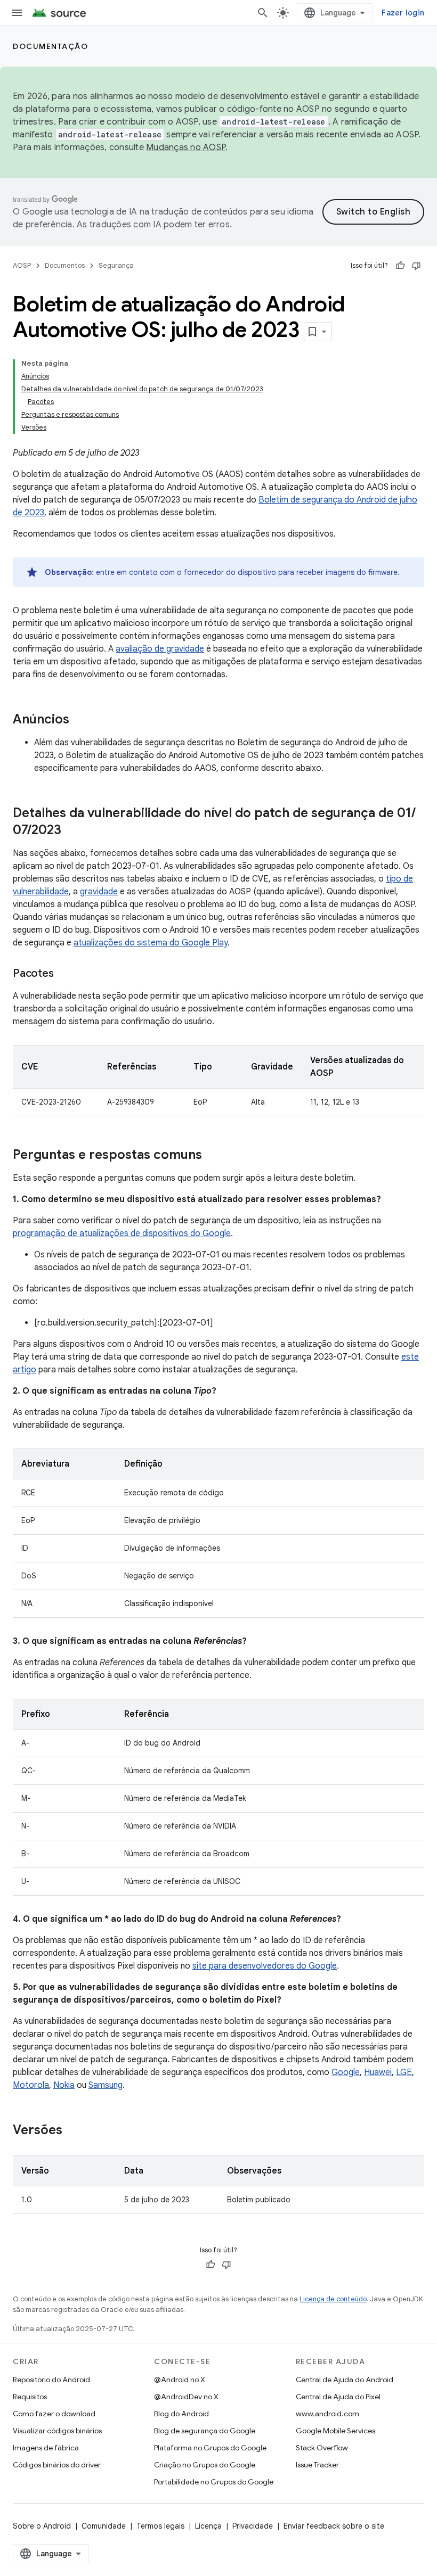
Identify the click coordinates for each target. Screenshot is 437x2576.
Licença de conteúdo (333, 2299)
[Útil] (400, 266)
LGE (404, 2072)
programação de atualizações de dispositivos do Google (122, 1233)
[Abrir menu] (17, 13)
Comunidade (104, 2526)
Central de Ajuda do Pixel (338, 2397)
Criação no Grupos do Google (205, 2465)
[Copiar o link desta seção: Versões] (73, 2131)
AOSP (22, 265)
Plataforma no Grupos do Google (210, 2448)
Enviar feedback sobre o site (334, 2526)
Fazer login (403, 13)
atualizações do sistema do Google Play (151, 943)
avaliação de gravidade (160, 649)
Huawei (378, 2072)
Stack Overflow (322, 2448)
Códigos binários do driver (57, 2465)
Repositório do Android (51, 2380)
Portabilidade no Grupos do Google (214, 2482)
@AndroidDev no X (186, 2397)
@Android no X (180, 2380)
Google (346, 2072)
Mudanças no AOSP (186, 147)
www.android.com (327, 2414)
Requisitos (30, 2397)
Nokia (64, 2085)
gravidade (99, 892)
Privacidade (253, 2526)
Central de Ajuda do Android (345, 2380)
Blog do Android (181, 2414)
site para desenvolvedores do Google (265, 1966)
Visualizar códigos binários (57, 2431)
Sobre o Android (42, 2526)
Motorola (31, 2085)
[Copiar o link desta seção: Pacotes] (64, 974)
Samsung (106, 2085)
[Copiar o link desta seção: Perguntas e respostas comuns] (213, 1156)
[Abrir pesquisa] (263, 13)
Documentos (65, 265)
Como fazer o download (54, 2414)
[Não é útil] (416, 266)
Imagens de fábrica (46, 2448)
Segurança (116, 265)
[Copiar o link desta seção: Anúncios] (80, 720)
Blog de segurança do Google (205, 2431)
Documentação (50, 46)
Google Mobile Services (335, 2431)
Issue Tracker (317, 2465)
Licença (208, 2526)
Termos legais (160, 2526)
